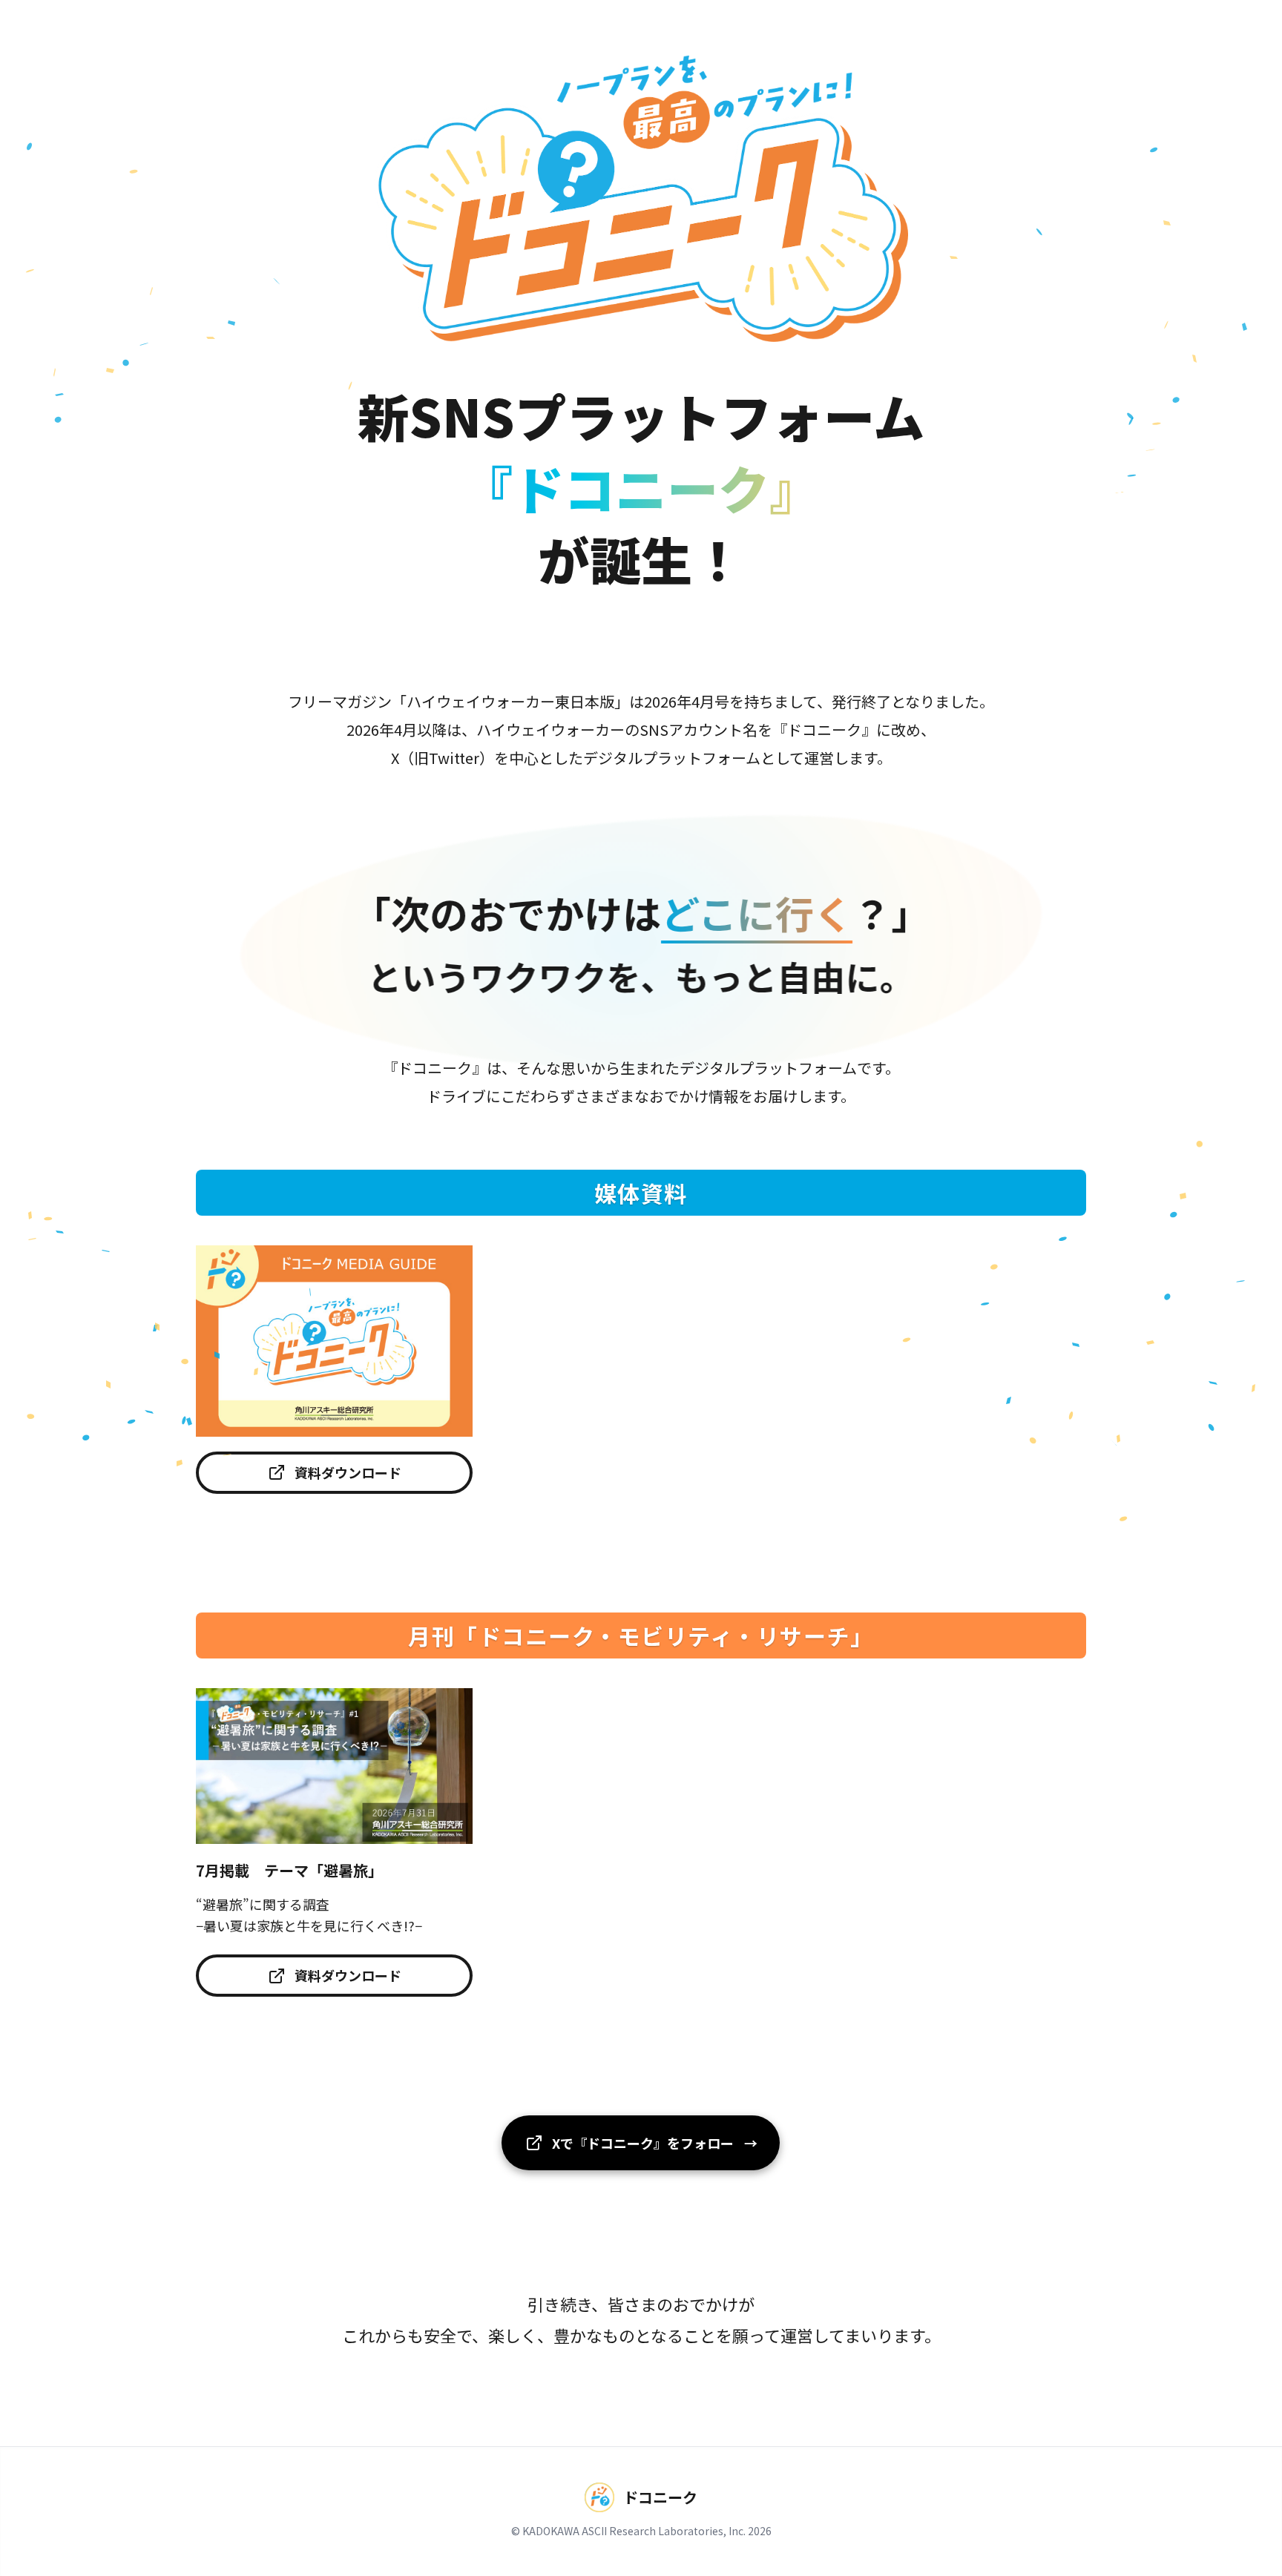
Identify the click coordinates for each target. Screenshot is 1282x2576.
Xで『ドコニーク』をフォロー (655, 2143)
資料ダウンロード (348, 1472)
